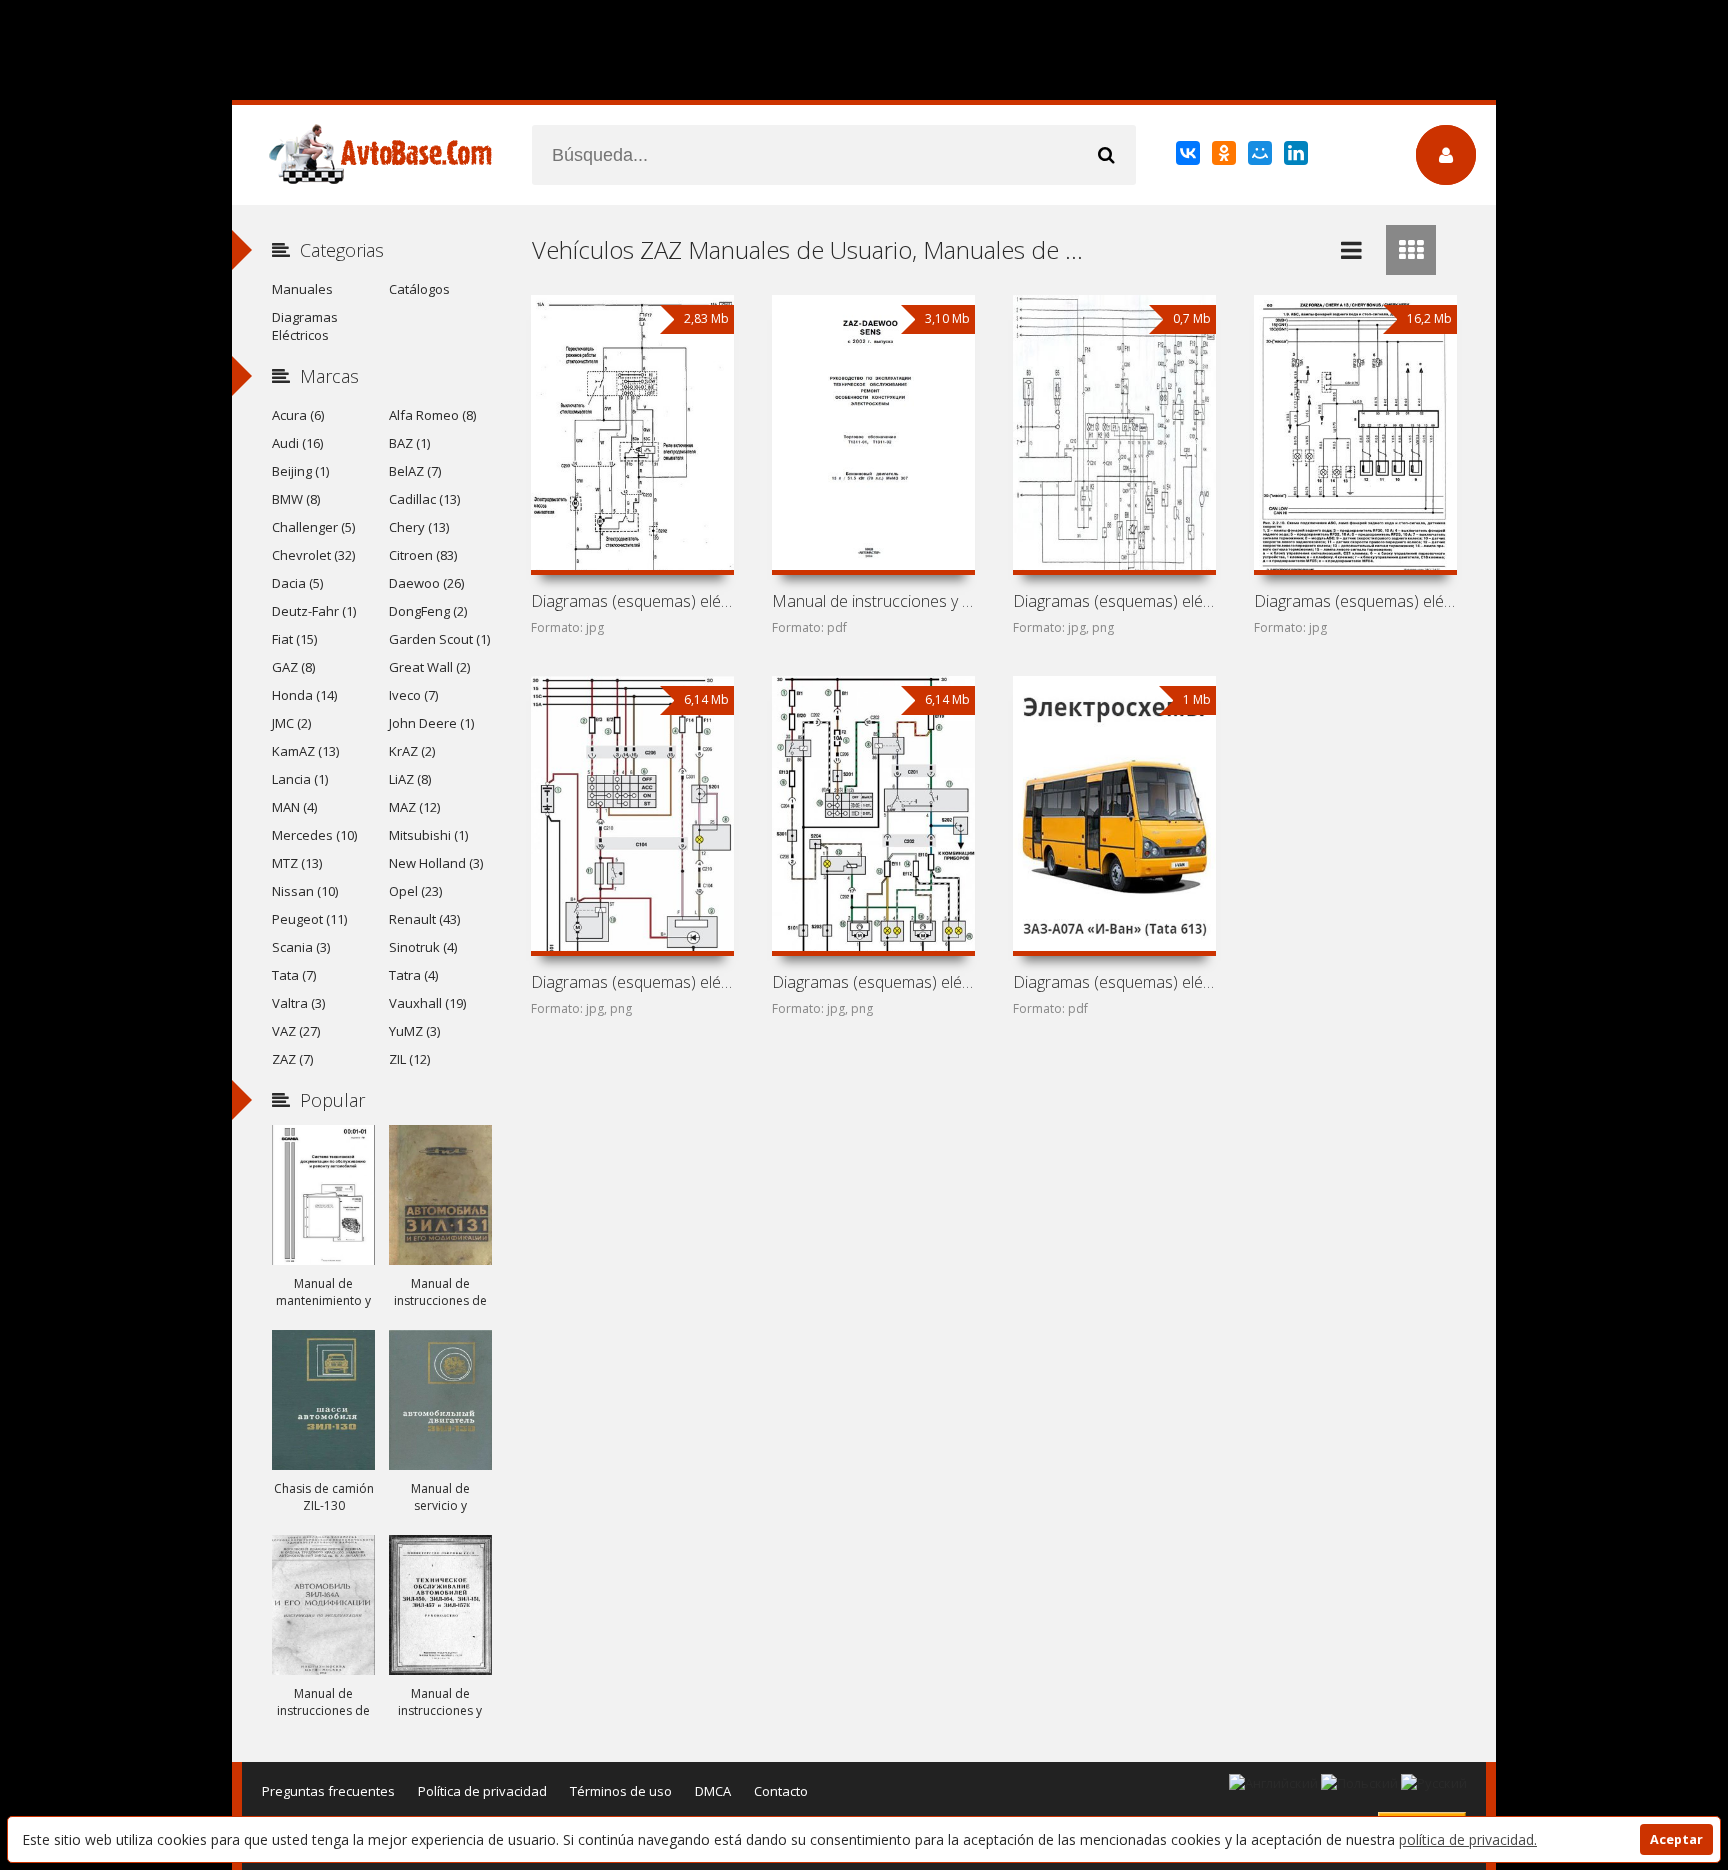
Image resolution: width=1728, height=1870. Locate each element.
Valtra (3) (298, 1003)
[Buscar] (1106, 155)
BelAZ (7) (415, 471)
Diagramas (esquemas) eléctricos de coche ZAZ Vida (632, 601)
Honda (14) (304, 695)
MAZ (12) (414, 807)
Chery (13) (419, 527)
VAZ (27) (296, 1031)
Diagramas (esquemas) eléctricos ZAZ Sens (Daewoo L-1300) (1114, 601)
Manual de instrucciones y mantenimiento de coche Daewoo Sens (873, 601)
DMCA (713, 1791)
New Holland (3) (436, 863)
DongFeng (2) (428, 611)
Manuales (302, 289)
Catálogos (419, 289)
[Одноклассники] (1225, 157)
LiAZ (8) (410, 779)
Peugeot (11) (309, 919)
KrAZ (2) (412, 751)
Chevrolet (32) (313, 555)
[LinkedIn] (1297, 157)
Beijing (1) (300, 471)
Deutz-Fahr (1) (314, 611)
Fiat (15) (294, 639)
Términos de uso (621, 1791)
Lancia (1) (300, 779)
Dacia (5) (297, 583)
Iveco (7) (413, 695)
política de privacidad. (1468, 1839)
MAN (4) (294, 807)
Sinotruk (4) (423, 947)
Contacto (781, 1791)
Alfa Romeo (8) (432, 415)
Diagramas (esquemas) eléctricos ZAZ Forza (1355, 601)
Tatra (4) (413, 975)
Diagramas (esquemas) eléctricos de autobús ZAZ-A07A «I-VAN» (1114, 982)
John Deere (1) (431, 723)
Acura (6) (298, 415)
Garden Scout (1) (439, 639)
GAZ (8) (293, 667)
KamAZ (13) (305, 751)
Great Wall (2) (429, 667)
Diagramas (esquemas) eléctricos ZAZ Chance (632, 982)
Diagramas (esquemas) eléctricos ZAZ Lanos (873, 982)
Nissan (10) (305, 891)
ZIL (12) (409, 1059)
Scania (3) (301, 947)
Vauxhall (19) (427, 1003)
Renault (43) (424, 919)
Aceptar (1676, 1839)
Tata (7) (294, 975)
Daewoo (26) (426, 583)
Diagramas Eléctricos (305, 326)
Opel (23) (415, 891)
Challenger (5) (313, 527)
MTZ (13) (297, 863)
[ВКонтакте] (1189, 157)
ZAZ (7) (292, 1059)
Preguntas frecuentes (328, 1791)
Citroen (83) (423, 555)
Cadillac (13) (424, 499)
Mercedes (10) (314, 835)
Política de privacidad (482, 1791)
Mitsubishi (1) (428, 835)
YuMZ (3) (414, 1031)
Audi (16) (297, 443)
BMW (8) (296, 499)
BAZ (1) (409, 443)
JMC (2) (291, 723)
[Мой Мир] (1261, 157)
